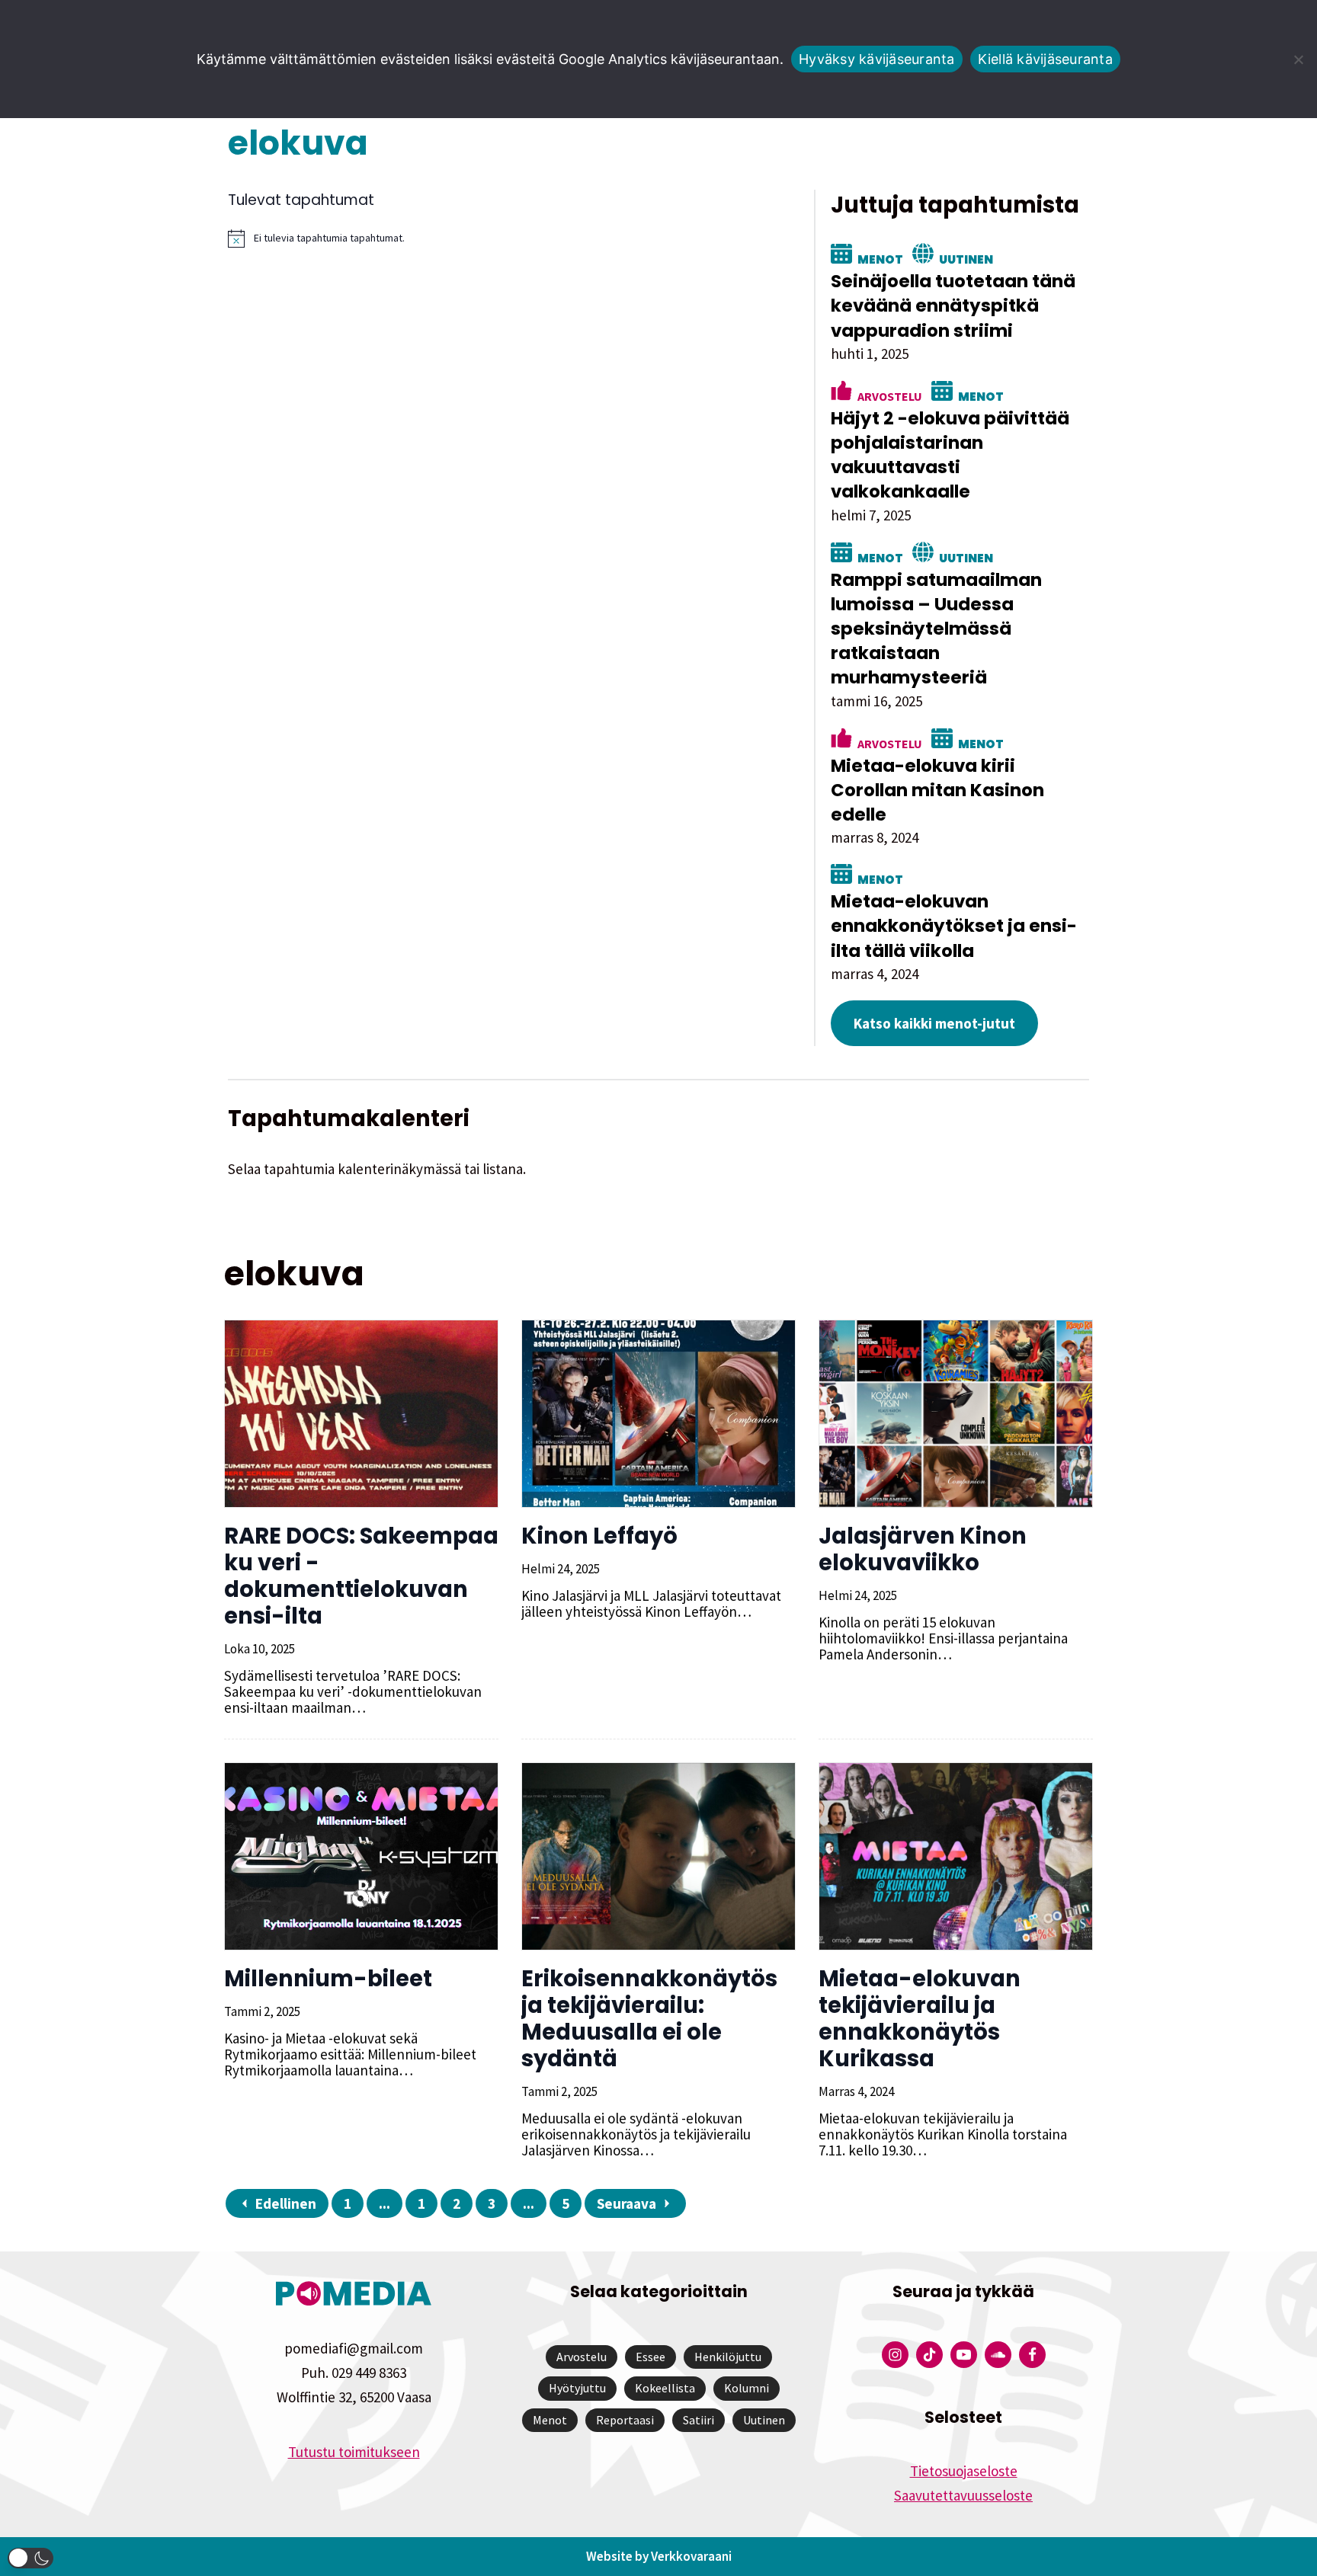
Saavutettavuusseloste (963, 2495)
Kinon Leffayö (599, 1536)
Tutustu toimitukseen (354, 2452)
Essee (650, 2357)
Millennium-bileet (328, 1979)
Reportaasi (625, 2420)
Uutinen (966, 258)
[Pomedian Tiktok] (929, 2355)
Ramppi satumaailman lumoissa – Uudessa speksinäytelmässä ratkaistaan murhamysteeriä (936, 629)
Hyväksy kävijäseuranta (877, 59)
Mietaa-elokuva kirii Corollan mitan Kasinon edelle (937, 790)
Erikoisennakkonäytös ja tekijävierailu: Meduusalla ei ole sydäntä (649, 2019)
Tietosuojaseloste (964, 2471)
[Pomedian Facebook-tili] (1032, 2355)
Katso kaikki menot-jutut (934, 1023)
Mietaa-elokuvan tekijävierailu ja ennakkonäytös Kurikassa (920, 2019)
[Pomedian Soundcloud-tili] (998, 2355)
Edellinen (286, 2203)
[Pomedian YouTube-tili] (964, 2355)
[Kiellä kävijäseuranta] (1298, 59)
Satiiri (699, 2420)
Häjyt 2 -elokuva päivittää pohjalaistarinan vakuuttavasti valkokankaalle (950, 455)
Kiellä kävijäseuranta (1045, 59)
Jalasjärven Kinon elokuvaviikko (923, 1549)
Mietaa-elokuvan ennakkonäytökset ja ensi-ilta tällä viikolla (954, 926)
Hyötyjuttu (577, 2388)
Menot (880, 258)
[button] (30, 2558)
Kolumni (747, 2388)
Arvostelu (890, 395)
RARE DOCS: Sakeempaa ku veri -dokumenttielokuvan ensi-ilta (361, 1576)
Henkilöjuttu (728, 2357)
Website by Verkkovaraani (659, 2556)
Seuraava (626, 2203)
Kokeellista (665, 2388)
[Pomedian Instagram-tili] (895, 2355)
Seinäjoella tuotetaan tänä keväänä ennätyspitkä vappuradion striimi (953, 306)
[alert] (506, 238)
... (385, 2203)
